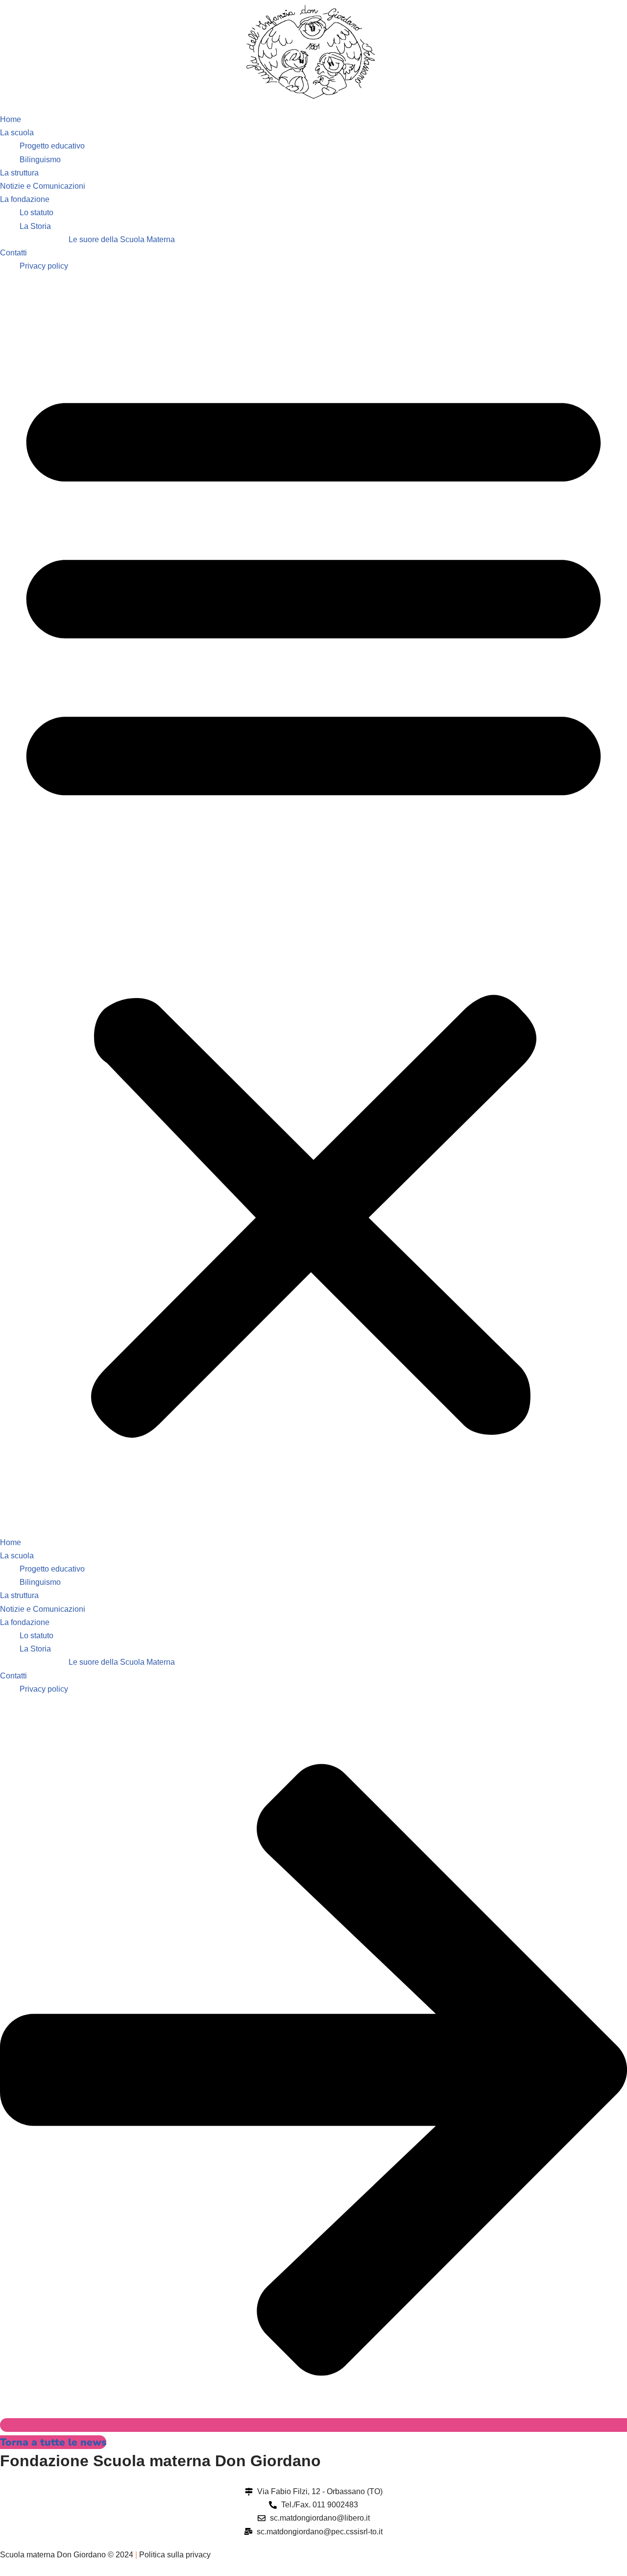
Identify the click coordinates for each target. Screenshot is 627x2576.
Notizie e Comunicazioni (43, 186)
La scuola (17, 133)
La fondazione (25, 199)
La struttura (19, 173)
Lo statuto (36, 213)
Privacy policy (44, 266)
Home (11, 119)
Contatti (13, 253)
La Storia (35, 226)
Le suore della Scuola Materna (122, 239)
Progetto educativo (52, 146)
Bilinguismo (40, 160)
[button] (313, 904)
